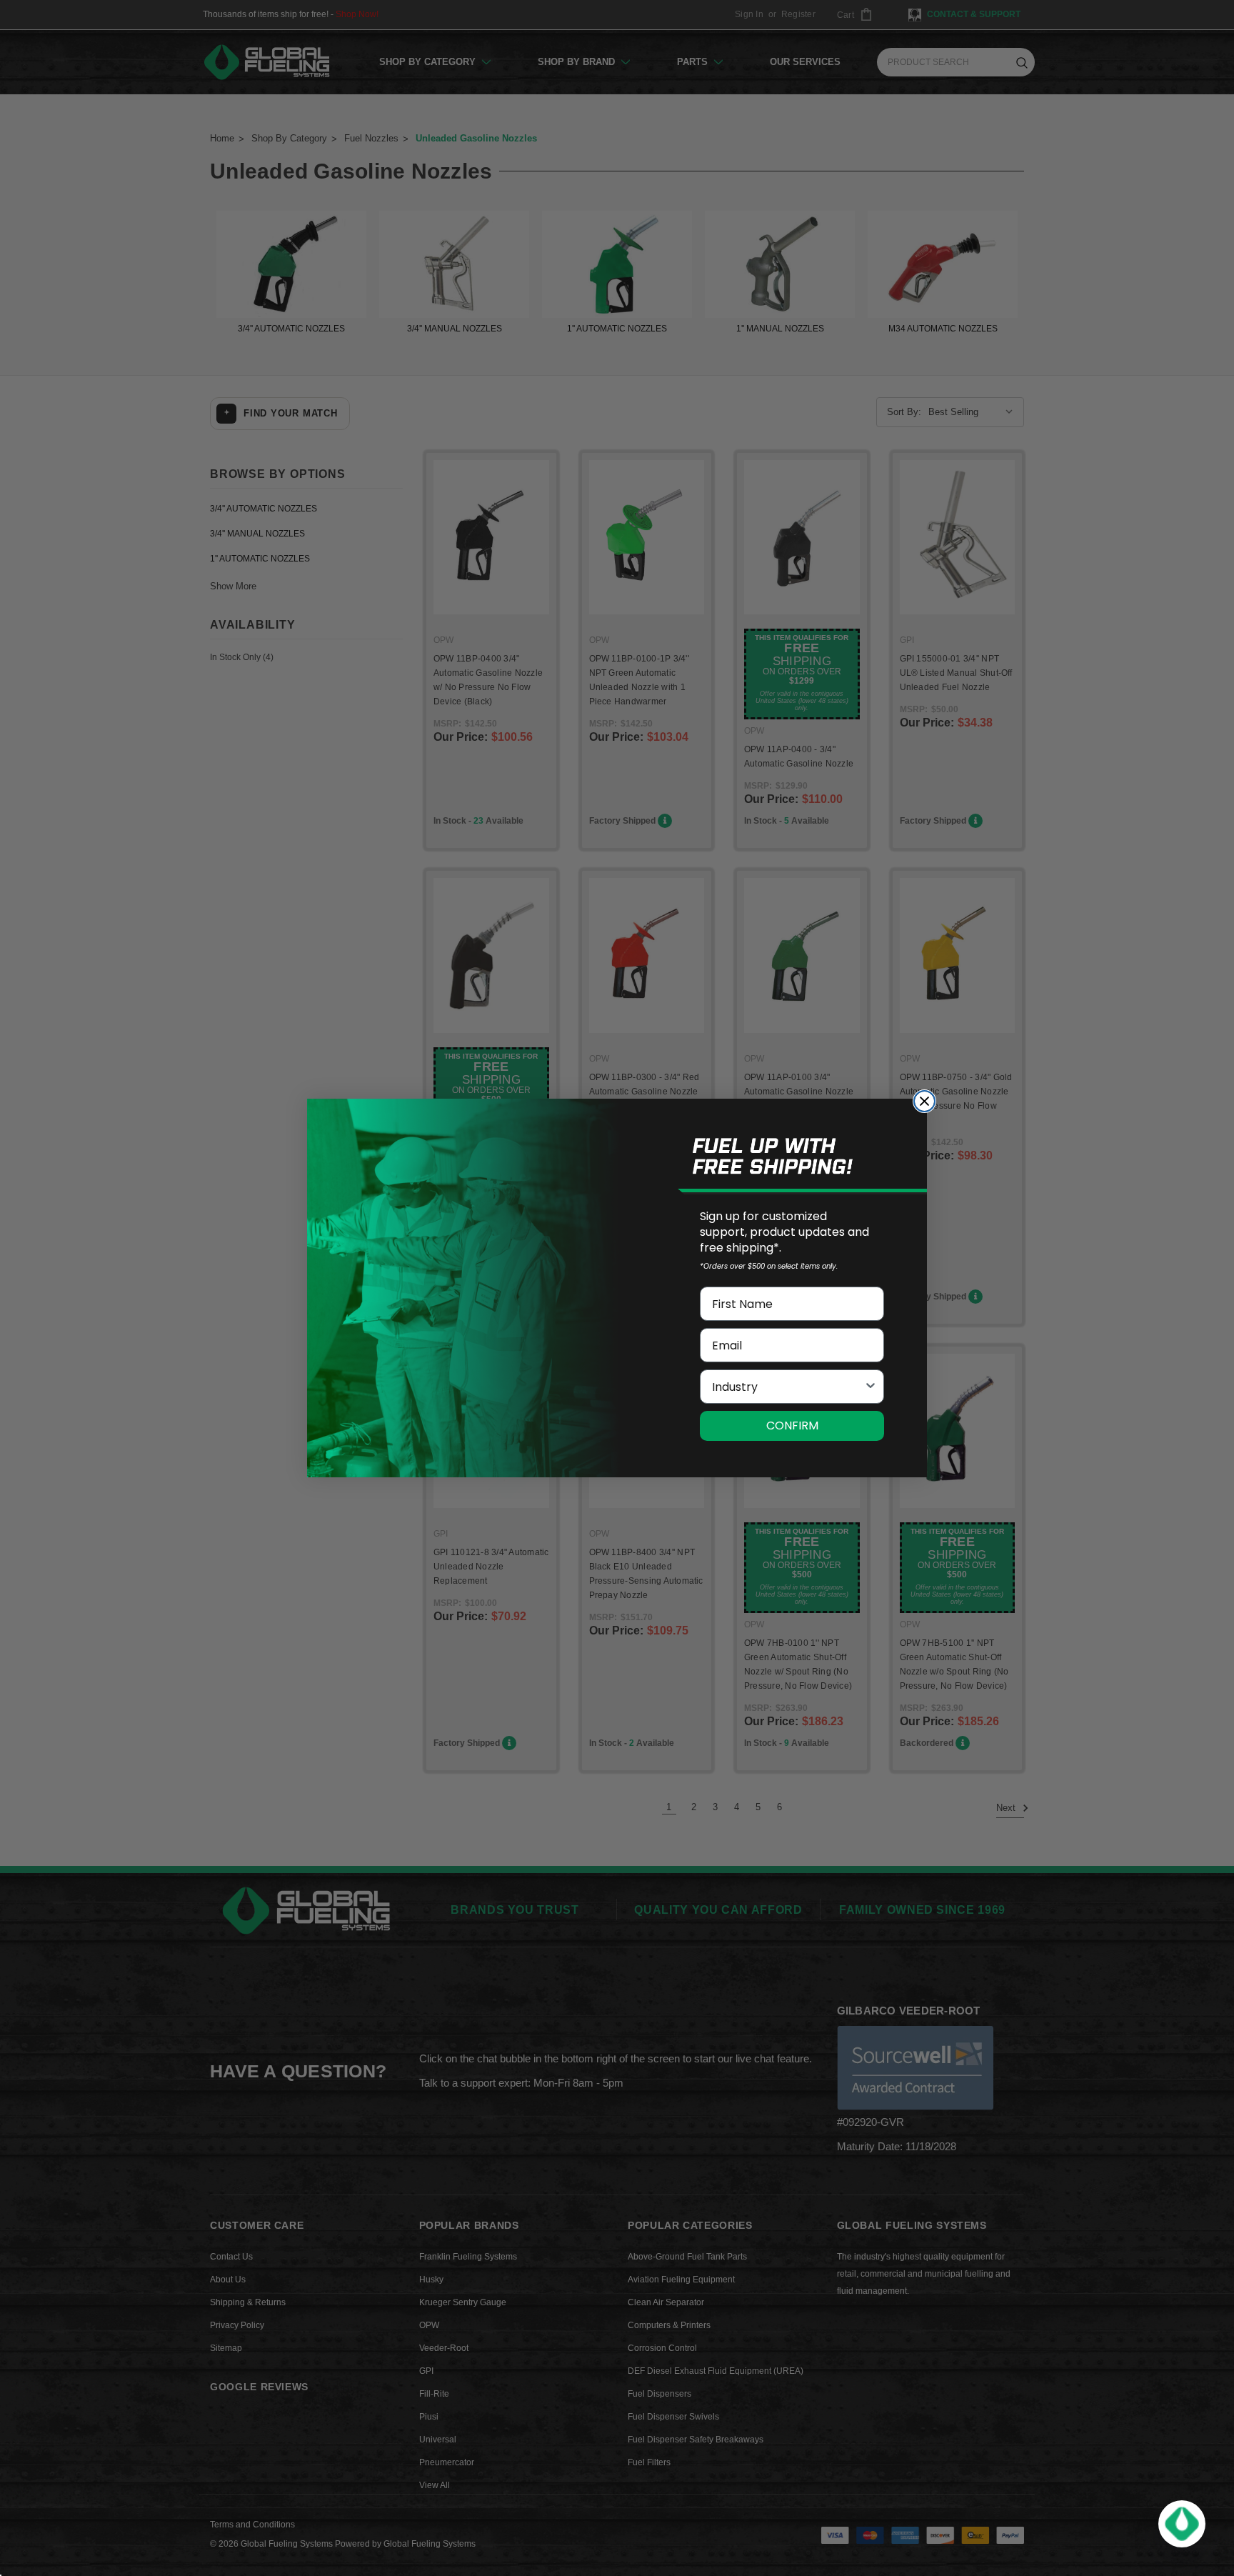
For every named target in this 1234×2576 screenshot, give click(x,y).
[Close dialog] (924, 1101)
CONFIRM (792, 1426)
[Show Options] (871, 1387)
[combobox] (788, 1387)
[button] (1182, 2524)
